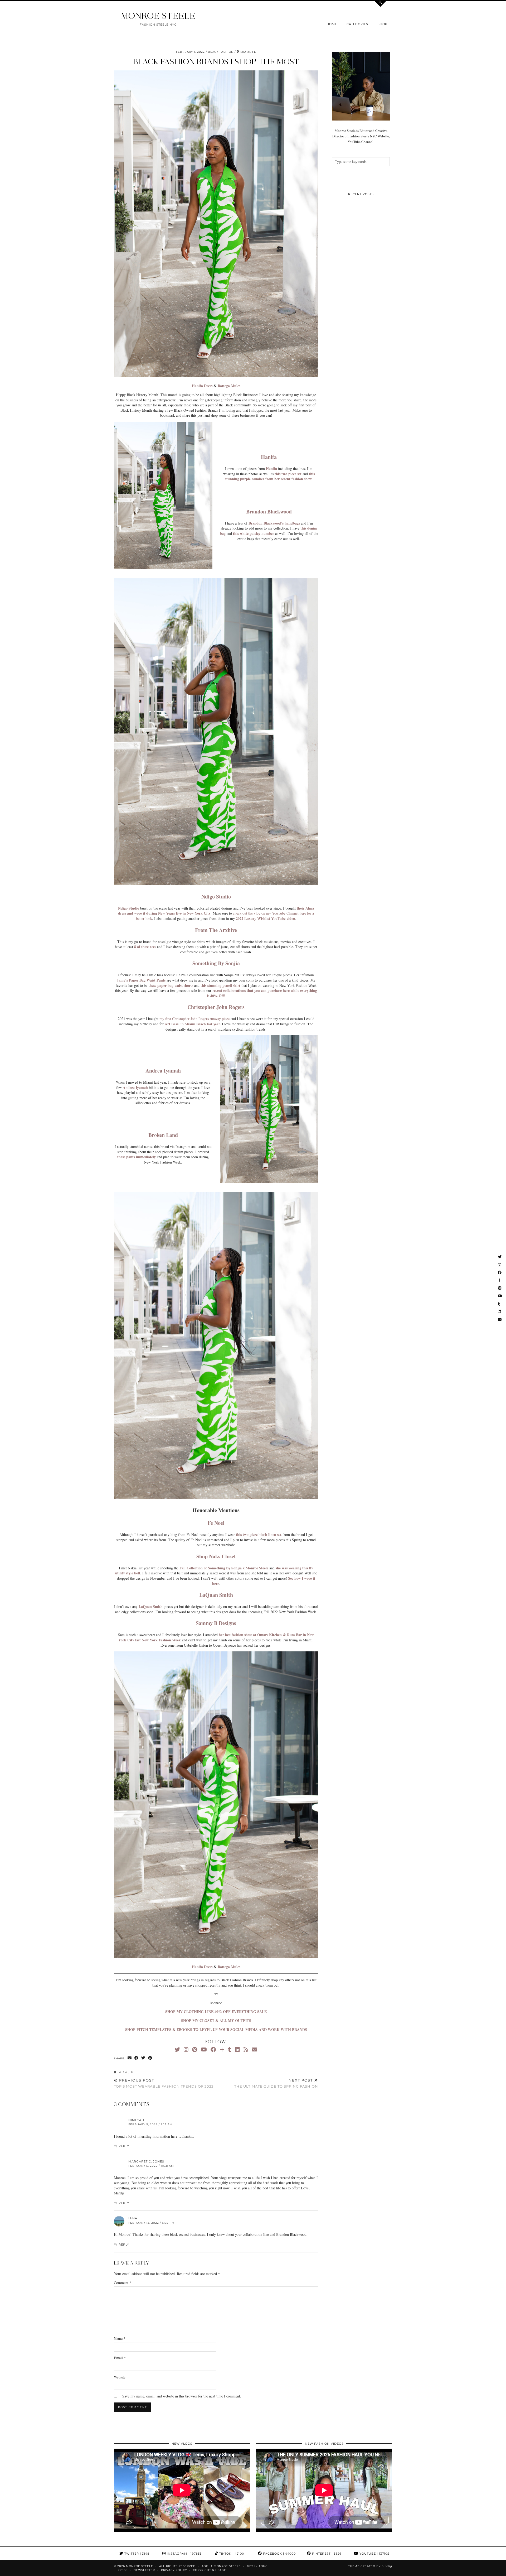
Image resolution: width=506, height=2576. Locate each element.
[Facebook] (213, 2049)
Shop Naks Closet (216, 1556)
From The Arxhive (216, 930)
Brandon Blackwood (269, 511)
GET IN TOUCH (258, 2566)
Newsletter (144, 2570)
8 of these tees (145, 947)
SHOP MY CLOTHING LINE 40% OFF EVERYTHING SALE (216, 2012)
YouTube (374, 2554)
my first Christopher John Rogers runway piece (194, 1019)
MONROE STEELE (158, 16)
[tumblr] (230, 2049)
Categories (357, 24)
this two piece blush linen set (259, 1534)
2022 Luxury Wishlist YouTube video (265, 918)
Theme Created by (370, 2566)
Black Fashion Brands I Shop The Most (216, 62)
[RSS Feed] (246, 2049)
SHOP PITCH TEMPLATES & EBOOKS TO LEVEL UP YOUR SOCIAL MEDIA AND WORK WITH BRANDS (216, 2029)
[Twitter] (177, 2049)
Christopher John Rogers (216, 1007)
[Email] (255, 2049)
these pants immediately (137, 1157)
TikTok (231, 2554)
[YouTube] (204, 2049)
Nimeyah (136, 2120)
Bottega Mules (229, 386)
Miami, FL (126, 2072)
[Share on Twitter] (143, 2058)
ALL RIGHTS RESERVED (177, 2566)
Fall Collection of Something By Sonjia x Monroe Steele (224, 1568)
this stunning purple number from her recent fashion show (270, 476)
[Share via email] (130, 2058)
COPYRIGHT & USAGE (210, 2570)
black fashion (221, 52)
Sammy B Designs (216, 1623)
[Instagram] (186, 2049)
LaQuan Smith (216, 1595)
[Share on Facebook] (137, 2058)
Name (120, 2339)
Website (120, 2377)
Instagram (184, 2554)
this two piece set (288, 474)
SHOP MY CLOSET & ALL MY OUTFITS (216, 2020)
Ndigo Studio (216, 897)
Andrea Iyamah (163, 1071)
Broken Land (163, 1135)
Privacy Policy (174, 2570)
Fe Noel (216, 1523)
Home (332, 24)
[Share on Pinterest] (150, 2058)
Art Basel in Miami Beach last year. (193, 1024)
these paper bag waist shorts (171, 985)
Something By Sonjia (216, 963)
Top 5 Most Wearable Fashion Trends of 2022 (164, 2083)
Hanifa (269, 457)
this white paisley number (254, 533)
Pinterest (326, 2554)
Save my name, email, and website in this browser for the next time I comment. (182, 2396)
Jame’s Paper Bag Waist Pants (141, 980)
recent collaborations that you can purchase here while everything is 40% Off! (262, 993)
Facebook (279, 2554)
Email (120, 2358)
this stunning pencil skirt (220, 985)
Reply (124, 2146)
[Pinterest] (195, 2049)
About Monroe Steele (221, 2566)
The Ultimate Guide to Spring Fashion (276, 2083)
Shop (383, 24)
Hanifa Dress (202, 386)
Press (123, 2570)
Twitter (136, 2554)
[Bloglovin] (222, 2049)
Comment (123, 2283)
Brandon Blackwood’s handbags (274, 523)
